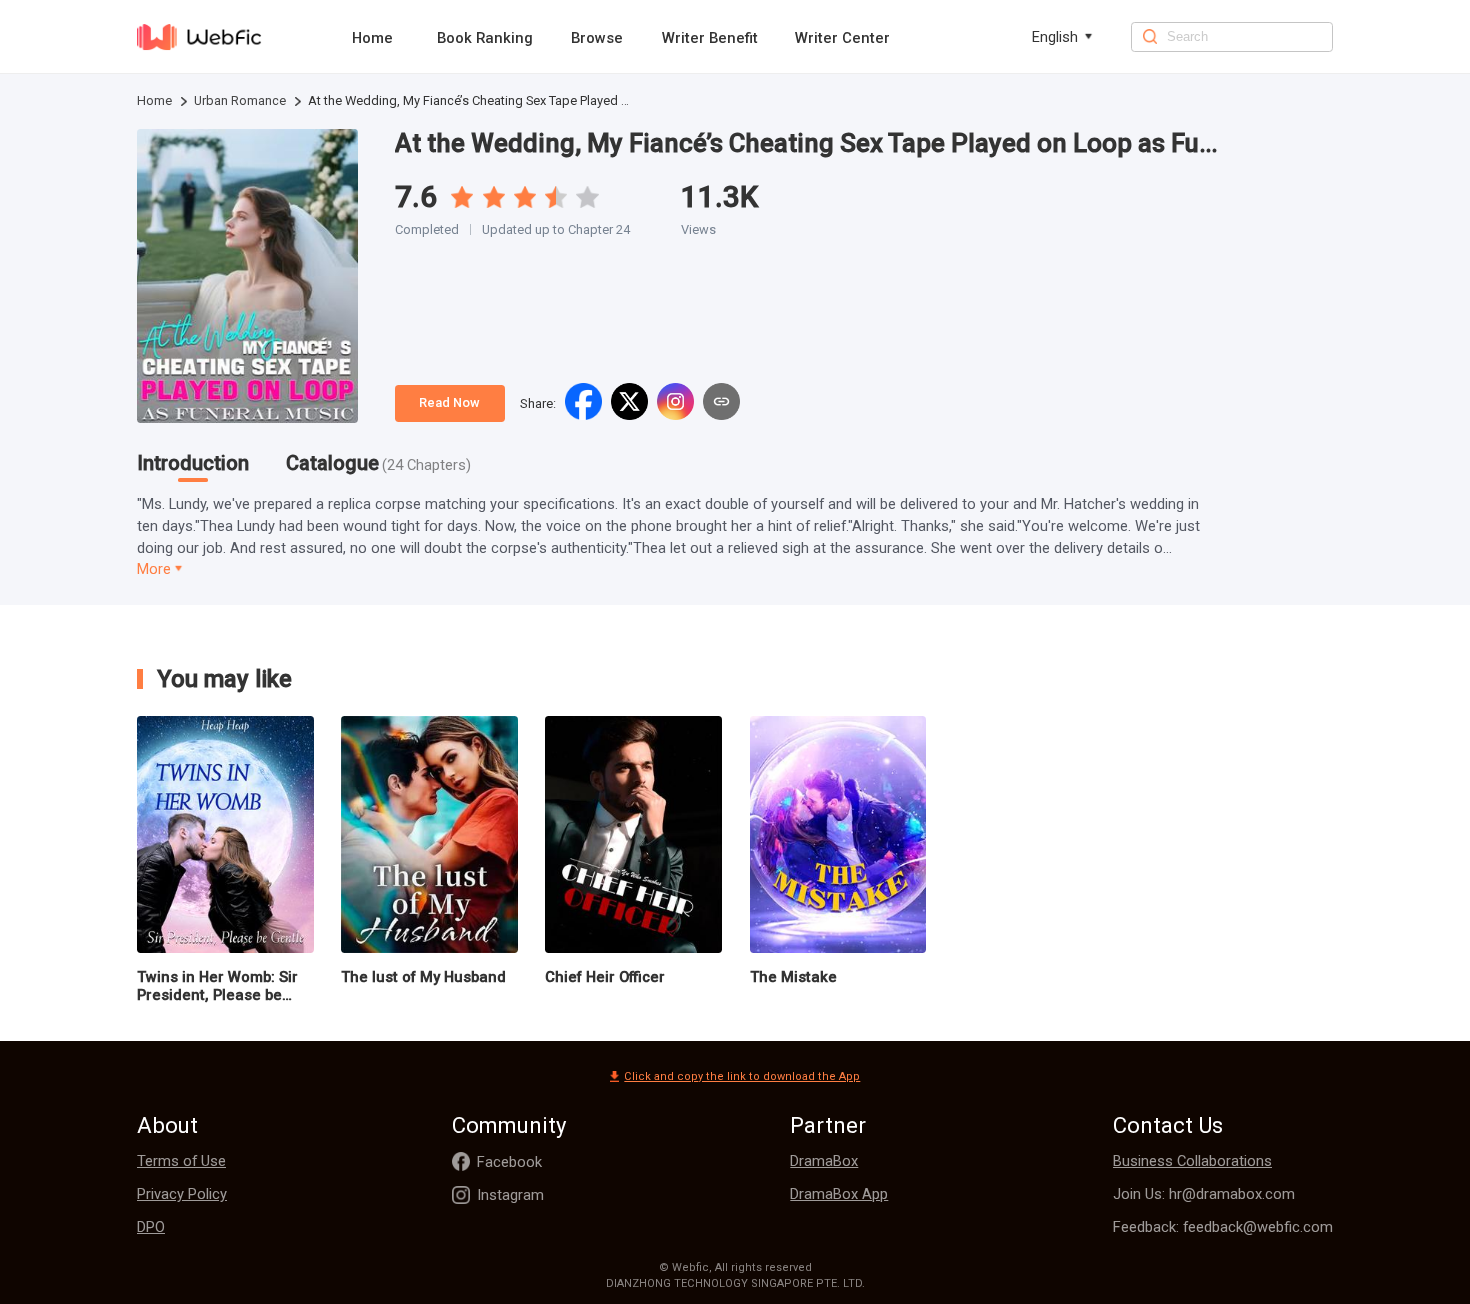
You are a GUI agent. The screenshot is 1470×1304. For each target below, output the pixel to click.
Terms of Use (181, 1161)
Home (372, 38)
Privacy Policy (182, 1194)
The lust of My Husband (423, 977)
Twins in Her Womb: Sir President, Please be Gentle (217, 986)
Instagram (510, 1195)
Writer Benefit (710, 38)
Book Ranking (485, 38)
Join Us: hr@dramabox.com (1204, 1194)
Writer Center (842, 38)
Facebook (509, 1162)
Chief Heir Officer (605, 977)
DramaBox (824, 1161)
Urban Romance (240, 100)
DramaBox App (839, 1194)
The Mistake (793, 977)
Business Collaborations (1192, 1161)
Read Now (449, 402)
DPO (151, 1227)
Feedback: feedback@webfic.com (1223, 1227)
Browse (597, 38)
